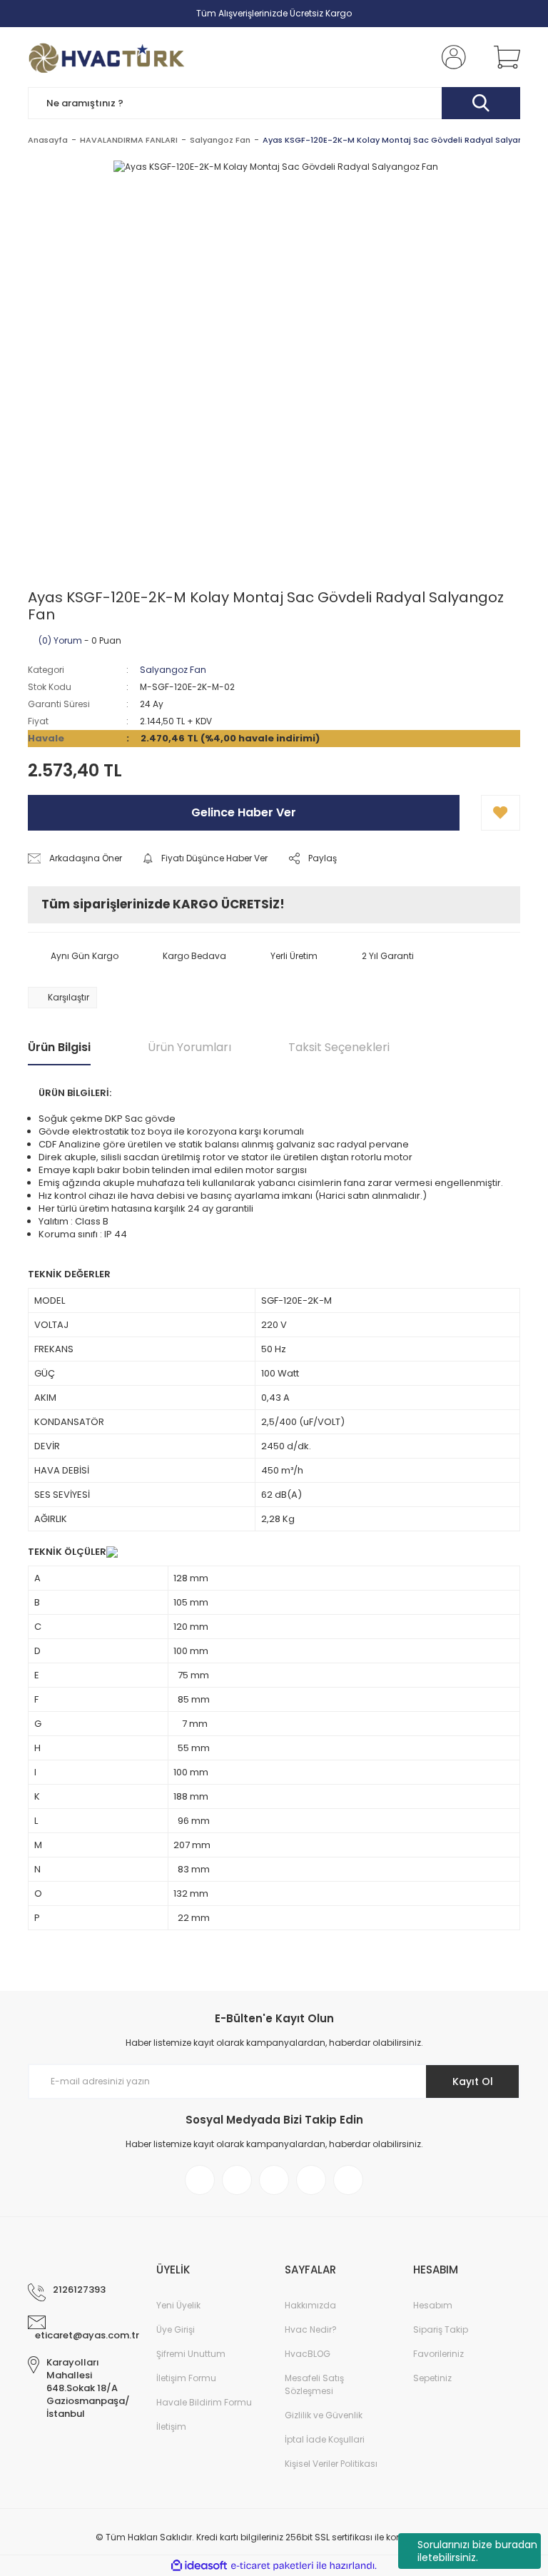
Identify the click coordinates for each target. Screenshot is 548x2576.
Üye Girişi (176, 2329)
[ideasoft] (199, 2566)
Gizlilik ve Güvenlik (324, 2415)
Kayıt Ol (473, 2081)
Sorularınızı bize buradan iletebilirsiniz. (477, 2551)
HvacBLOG (308, 2354)
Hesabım (433, 2305)
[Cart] (504, 57)
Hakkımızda (310, 2305)
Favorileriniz (438, 2354)
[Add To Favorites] (501, 813)
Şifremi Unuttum (191, 2354)
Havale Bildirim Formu (204, 2402)
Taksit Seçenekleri (339, 1047)
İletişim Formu (186, 2378)
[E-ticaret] (272, 2566)
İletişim (171, 2427)
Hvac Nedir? (311, 2329)
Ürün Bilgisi (59, 1047)
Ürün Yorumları (189, 1047)
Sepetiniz (432, 2378)
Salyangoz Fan (173, 670)
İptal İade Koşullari (325, 2439)
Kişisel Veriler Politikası (331, 2464)
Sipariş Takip (441, 2329)
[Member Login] (451, 57)
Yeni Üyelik (178, 2305)
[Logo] (107, 57)
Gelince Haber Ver (244, 812)
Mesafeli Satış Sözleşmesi (314, 2384)
